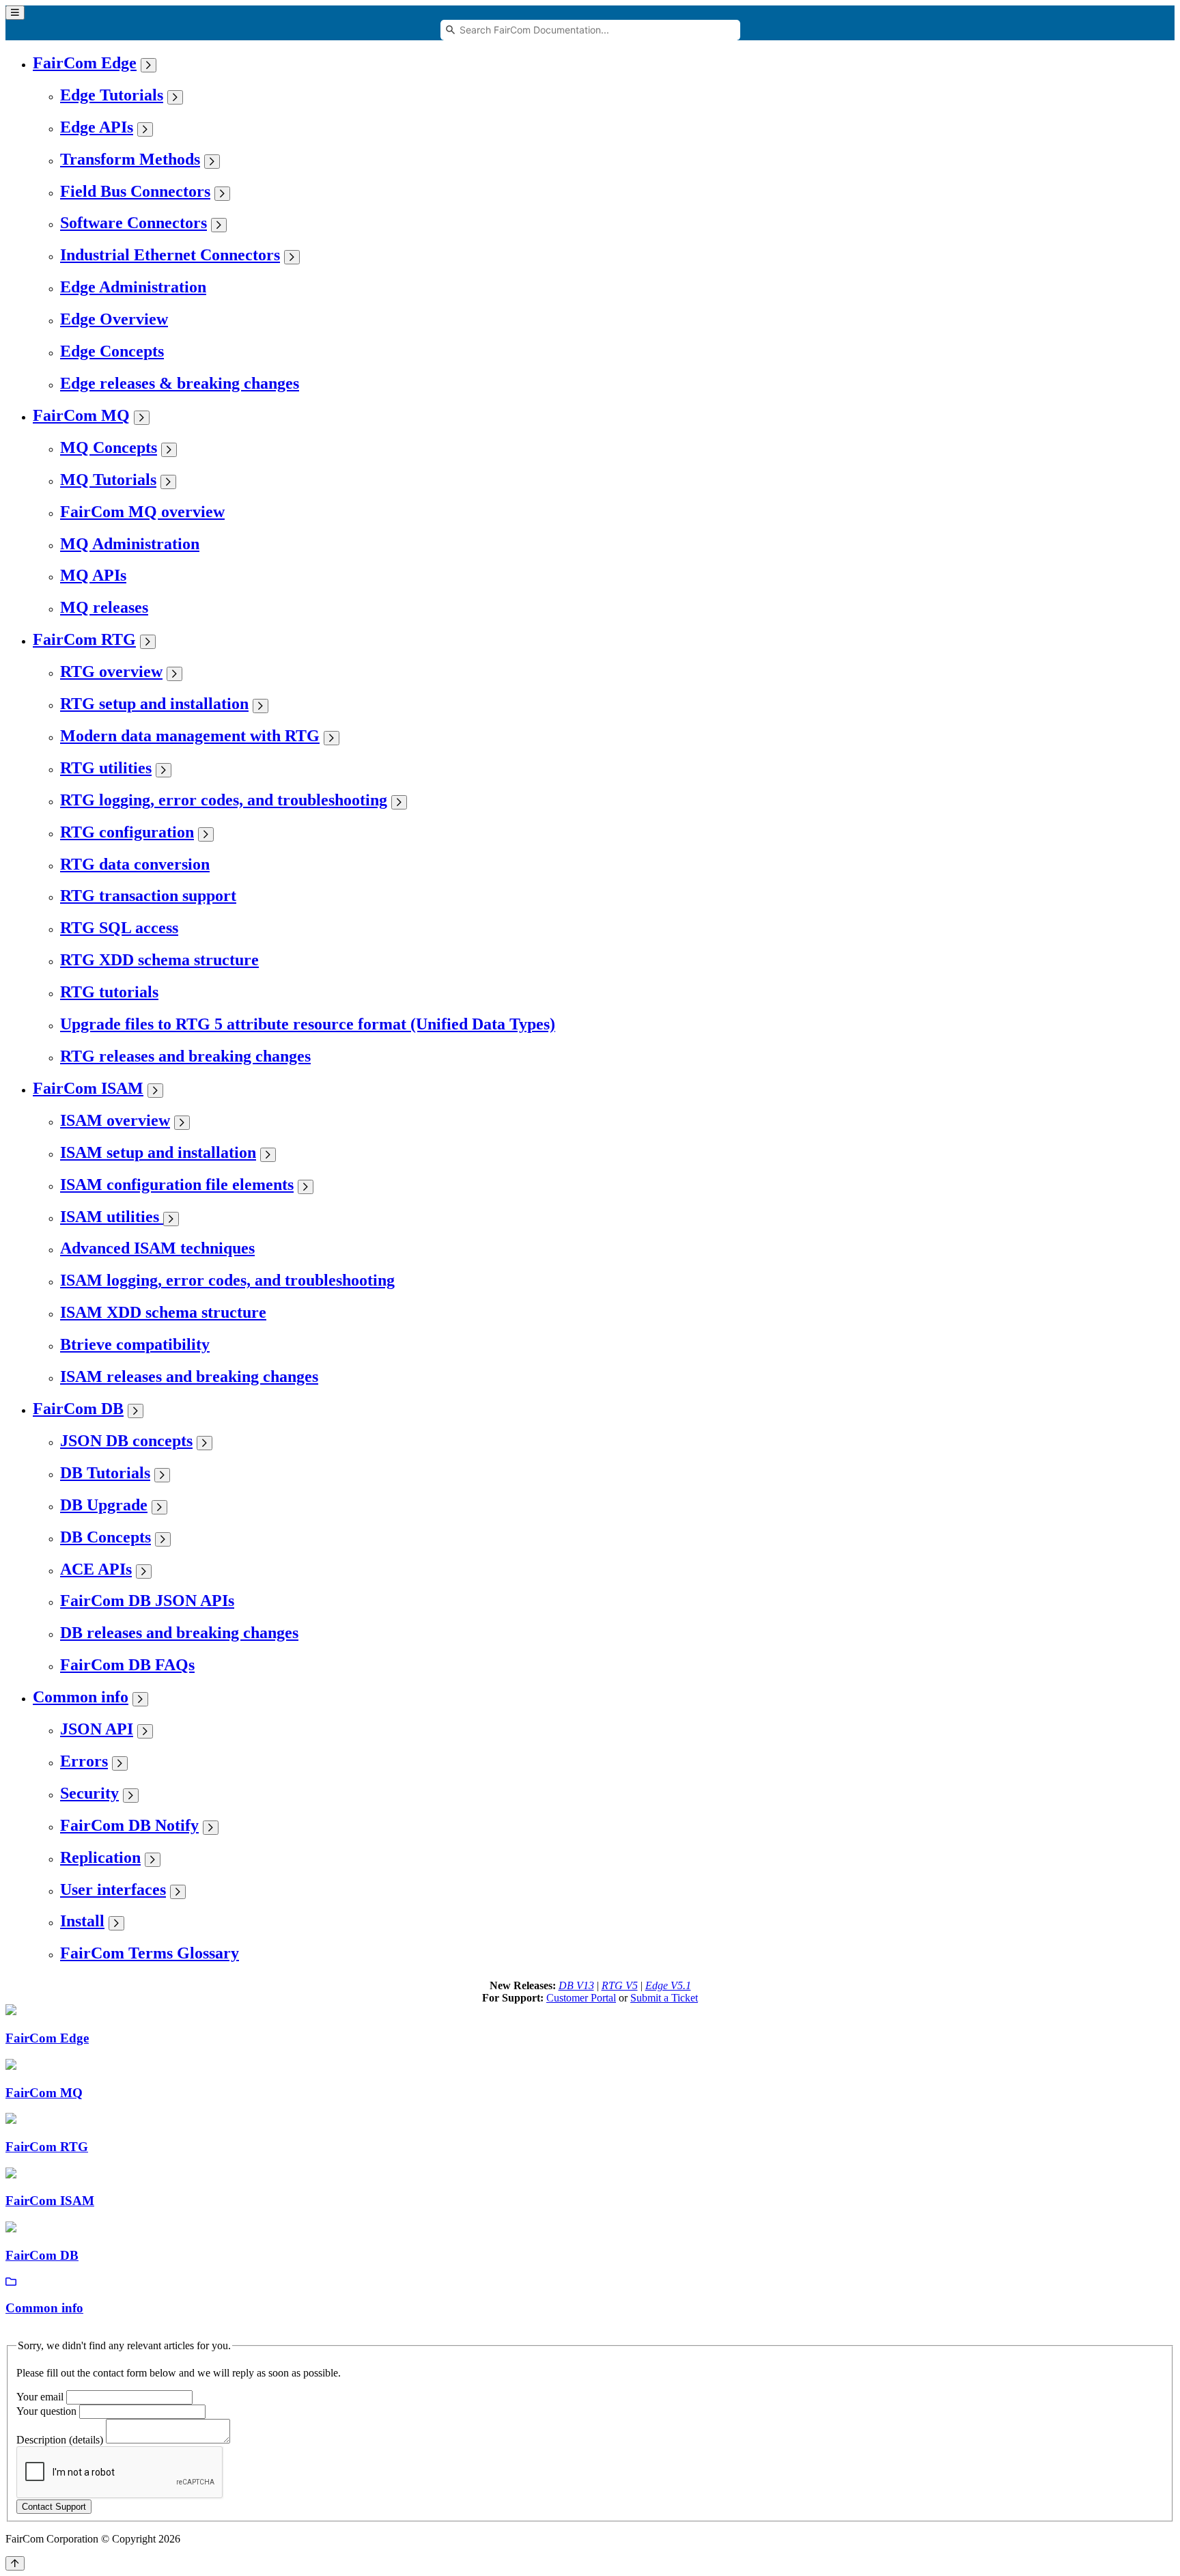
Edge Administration (133, 287)
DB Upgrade (104, 1505)
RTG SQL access (119, 928)
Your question (46, 2411)
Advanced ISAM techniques (157, 1248)
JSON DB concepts (126, 1441)
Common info (81, 1697)
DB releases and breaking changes (179, 1633)
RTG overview (111, 671)
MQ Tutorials (108, 480)
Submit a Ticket (664, 1998)
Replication (100, 1857)
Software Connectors (134, 223)
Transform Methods (130, 159)
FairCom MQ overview (142, 512)
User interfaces (113, 1889)
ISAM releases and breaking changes (189, 1376)
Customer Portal (581, 1998)
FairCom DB (78, 1409)
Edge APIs (97, 127)
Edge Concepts (112, 351)
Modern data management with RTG (190, 736)
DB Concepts (106, 1537)
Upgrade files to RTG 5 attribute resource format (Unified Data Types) (308, 1024)
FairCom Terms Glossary (150, 1953)
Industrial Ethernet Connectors (170, 255)
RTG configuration (127, 832)
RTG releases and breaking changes (185, 1056)
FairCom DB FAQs (127, 1665)
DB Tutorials (105, 1473)
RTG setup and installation (154, 704)
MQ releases (104, 607)
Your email (40, 2397)
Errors (84, 1761)
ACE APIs (96, 1569)
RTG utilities (106, 768)
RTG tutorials (109, 992)
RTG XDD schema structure (159, 960)
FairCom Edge (85, 63)
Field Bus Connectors (135, 191)
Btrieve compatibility (135, 1344)
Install (82, 1921)
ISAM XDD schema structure (163, 1312)
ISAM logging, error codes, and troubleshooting (227, 1280)
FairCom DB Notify (129, 1825)
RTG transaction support (148, 896)
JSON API (97, 1729)
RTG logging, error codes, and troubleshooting (224, 800)
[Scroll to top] (15, 2563)
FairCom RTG (84, 639)
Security (89, 1793)
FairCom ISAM (88, 1088)
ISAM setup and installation (158, 1152)
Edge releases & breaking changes (180, 383)
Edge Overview (114, 319)
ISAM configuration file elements (177, 1185)
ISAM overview (115, 1120)
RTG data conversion (135, 864)
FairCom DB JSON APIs (147, 1601)
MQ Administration (130, 544)
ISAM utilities (112, 1217)
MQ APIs (93, 575)
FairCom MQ (81, 415)
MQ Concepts (109, 447)
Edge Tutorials (112, 95)
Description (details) (60, 2440)
